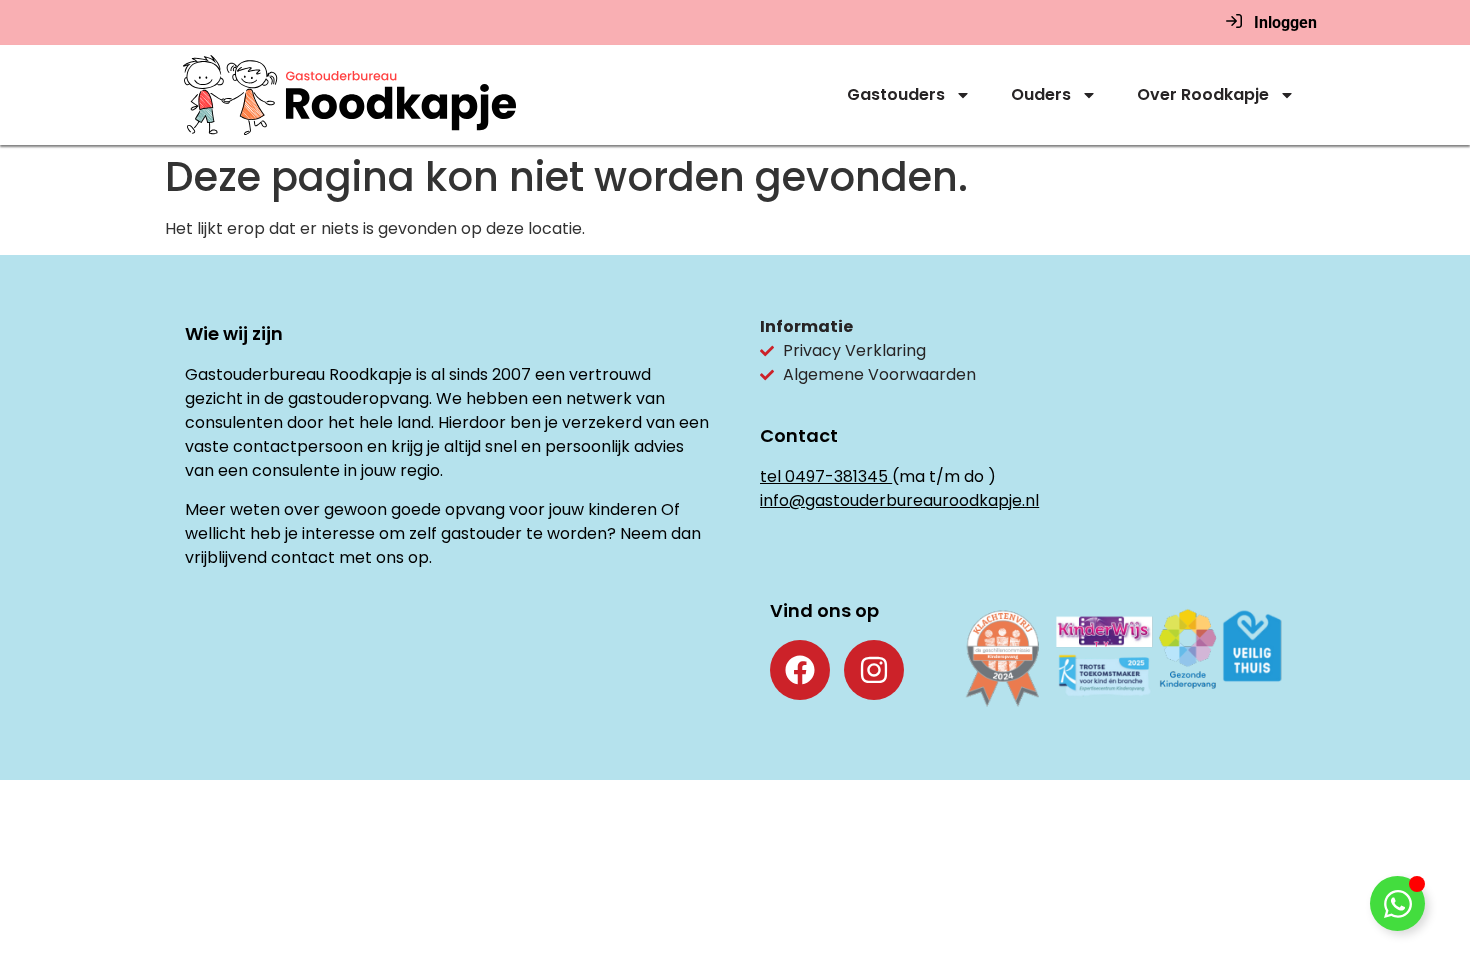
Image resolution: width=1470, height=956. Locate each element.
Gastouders (896, 94)
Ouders (1041, 94)
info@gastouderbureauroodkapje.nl (899, 500)
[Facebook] (800, 670)
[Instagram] (874, 670)
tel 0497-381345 (824, 476)
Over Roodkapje (1203, 94)
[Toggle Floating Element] (1397, 903)
